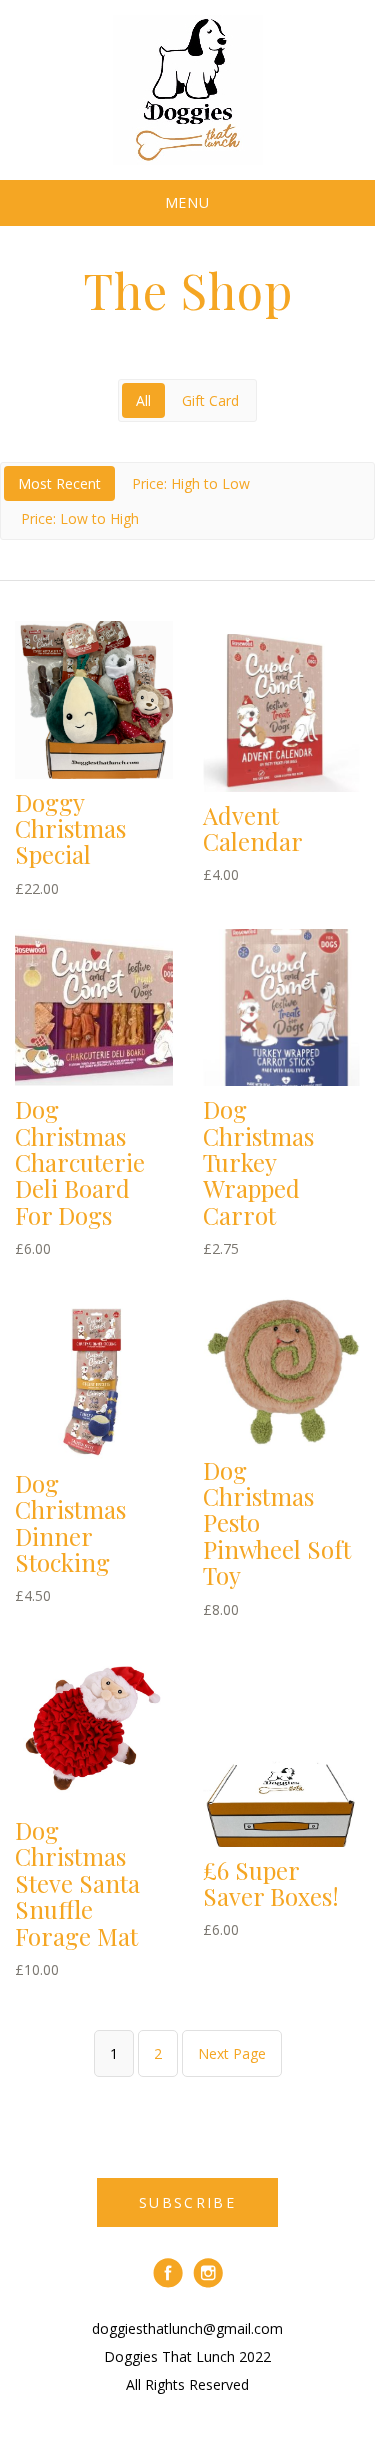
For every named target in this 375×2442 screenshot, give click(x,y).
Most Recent (59, 483)
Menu (188, 202)
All (143, 400)
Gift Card (210, 400)
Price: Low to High (80, 518)
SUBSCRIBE (187, 2202)
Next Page (232, 2053)
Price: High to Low (191, 483)
